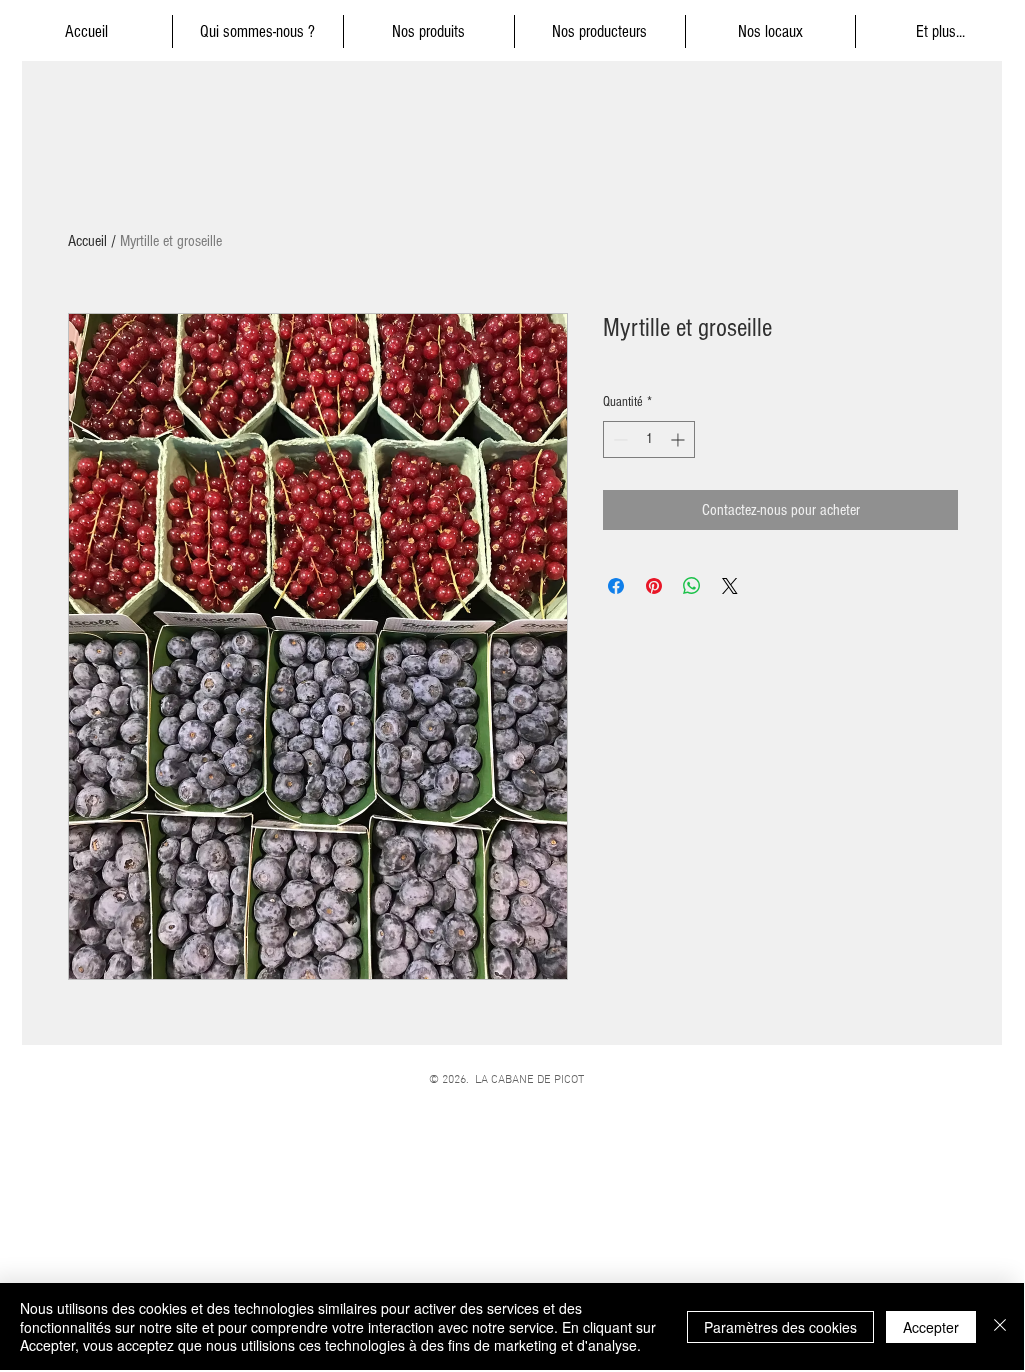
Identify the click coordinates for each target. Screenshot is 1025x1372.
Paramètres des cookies (780, 1327)
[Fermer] (1000, 1326)
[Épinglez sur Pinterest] (654, 586)
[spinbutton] (649, 439)
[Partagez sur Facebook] (616, 586)
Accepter (931, 1327)
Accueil (87, 241)
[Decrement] (618, 439)
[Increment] (679, 439)
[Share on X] (730, 586)
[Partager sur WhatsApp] (692, 586)
